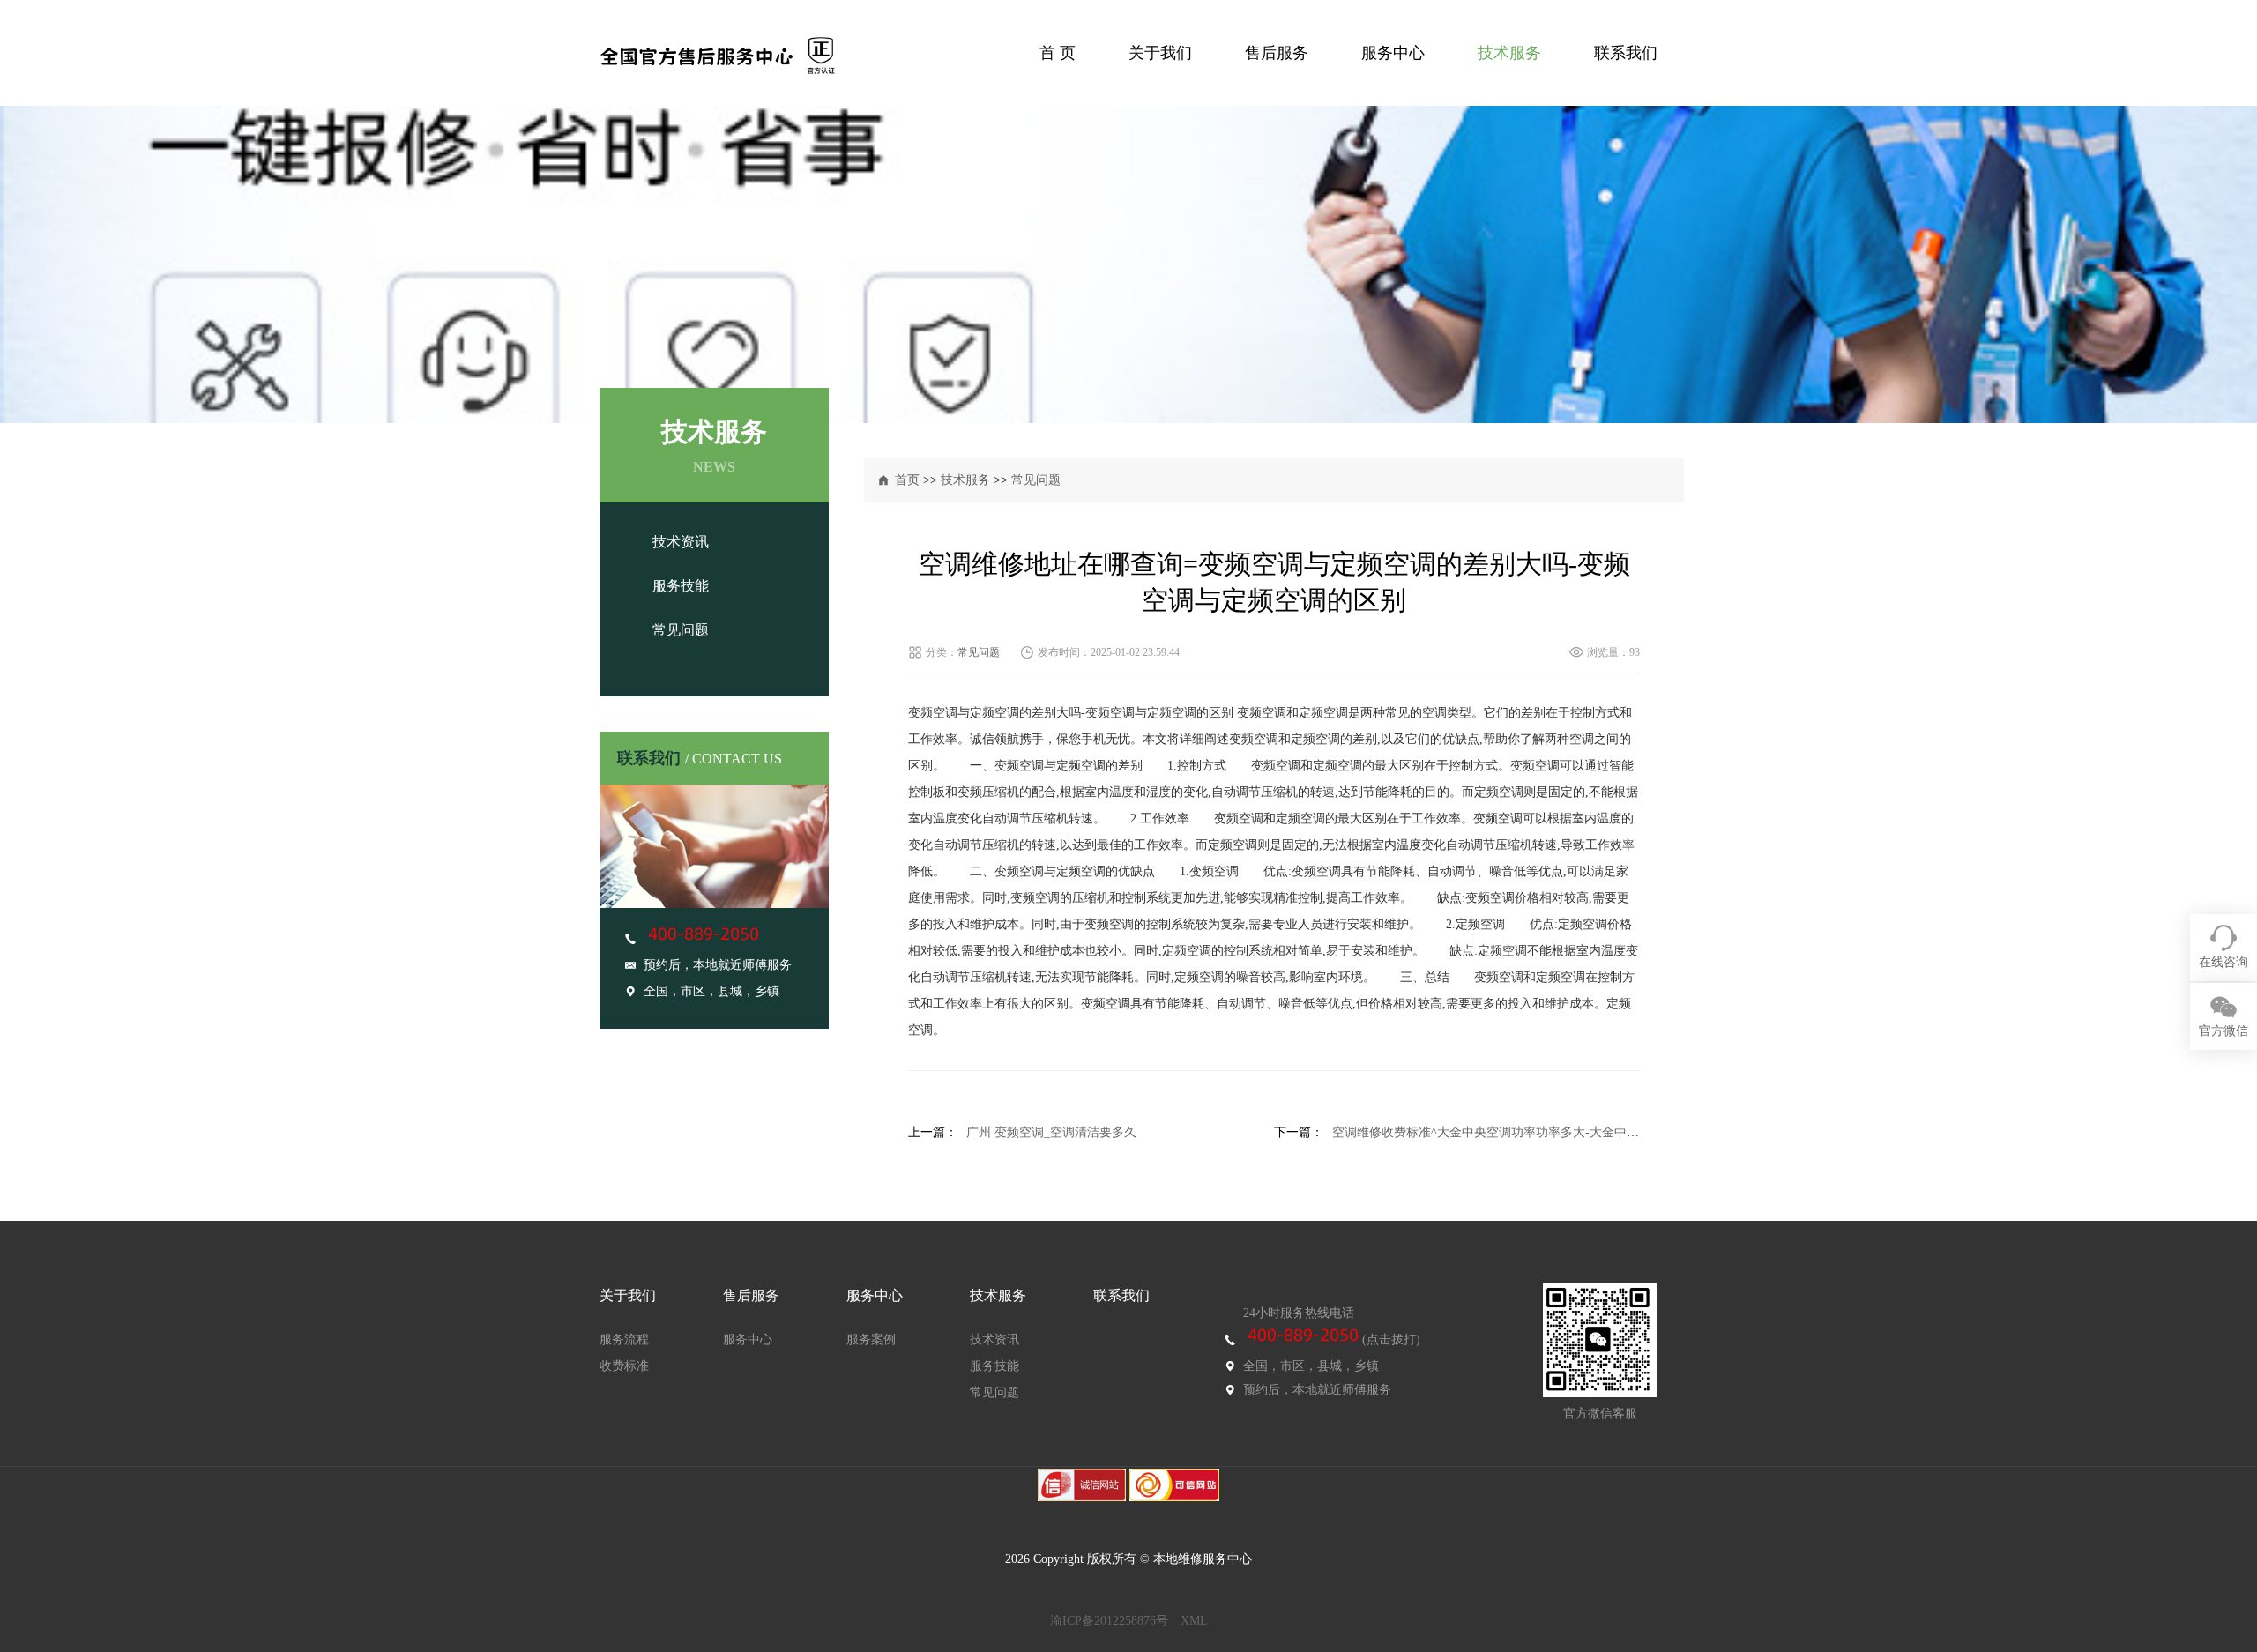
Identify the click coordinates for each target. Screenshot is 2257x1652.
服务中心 (1393, 53)
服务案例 (871, 1339)
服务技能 (681, 586)
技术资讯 (681, 542)
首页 (907, 480)
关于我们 (1160, 53)
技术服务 (1509, 53)
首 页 (1058, 53)
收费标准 (624, 1366)
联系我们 (1626, 53)
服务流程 (624, 1339)
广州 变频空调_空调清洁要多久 (1051, 1132)
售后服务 (1277, 53)
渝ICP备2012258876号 (1109, 1621)
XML (1194, 1621)
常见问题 (681, 630)
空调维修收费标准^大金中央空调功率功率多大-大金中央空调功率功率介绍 (1535, 1132)
